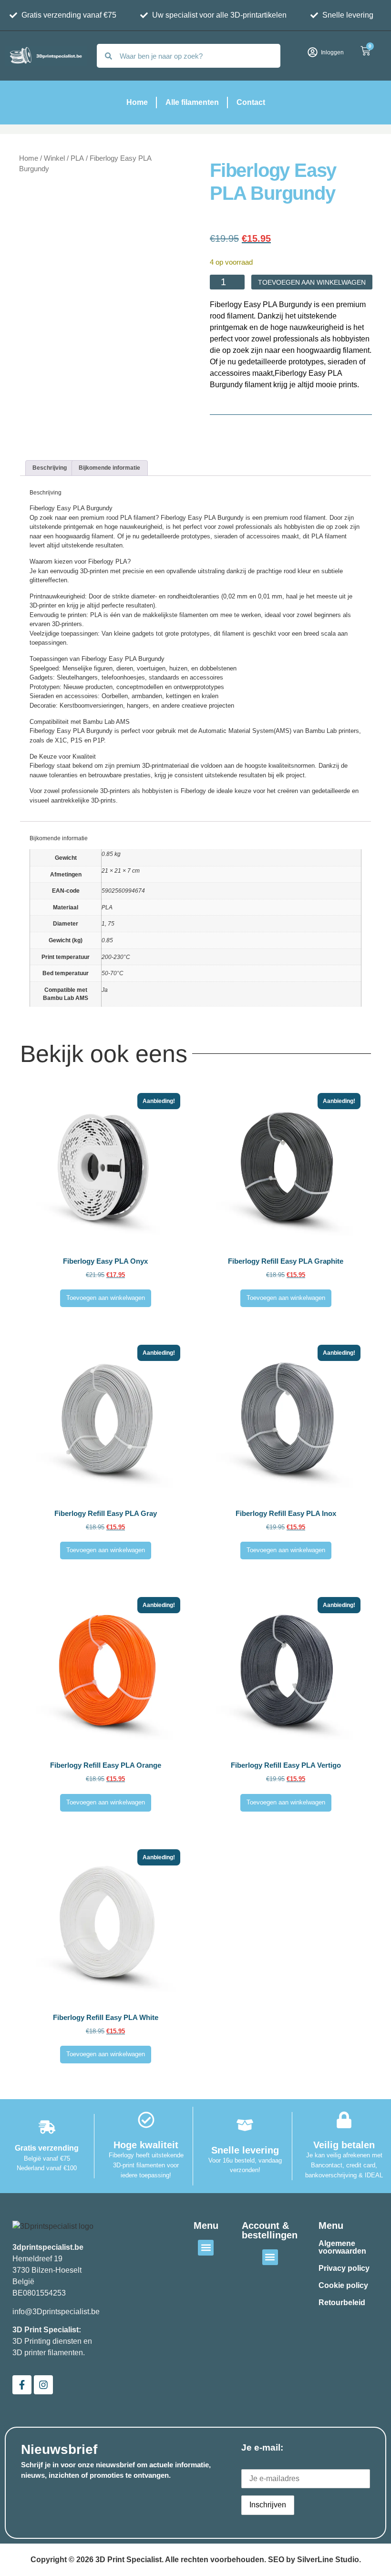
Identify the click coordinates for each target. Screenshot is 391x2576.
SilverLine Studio (328, 2560)
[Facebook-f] (22, 2385)
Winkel (54, 158)
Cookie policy (235, 218)
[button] (206, 2248)
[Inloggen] (313, 52)
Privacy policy (344, 2268)
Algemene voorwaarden (342, 2247)
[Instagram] (43, 2385)
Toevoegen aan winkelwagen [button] (106, 1298)
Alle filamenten (192, 102)
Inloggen (332, 52)
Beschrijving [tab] (50, 468)
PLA (77, 158)
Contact (251, 102)
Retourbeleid (342, 2303)
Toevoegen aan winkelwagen (312, 282)
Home (137, 102)
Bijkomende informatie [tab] (109, 468)
